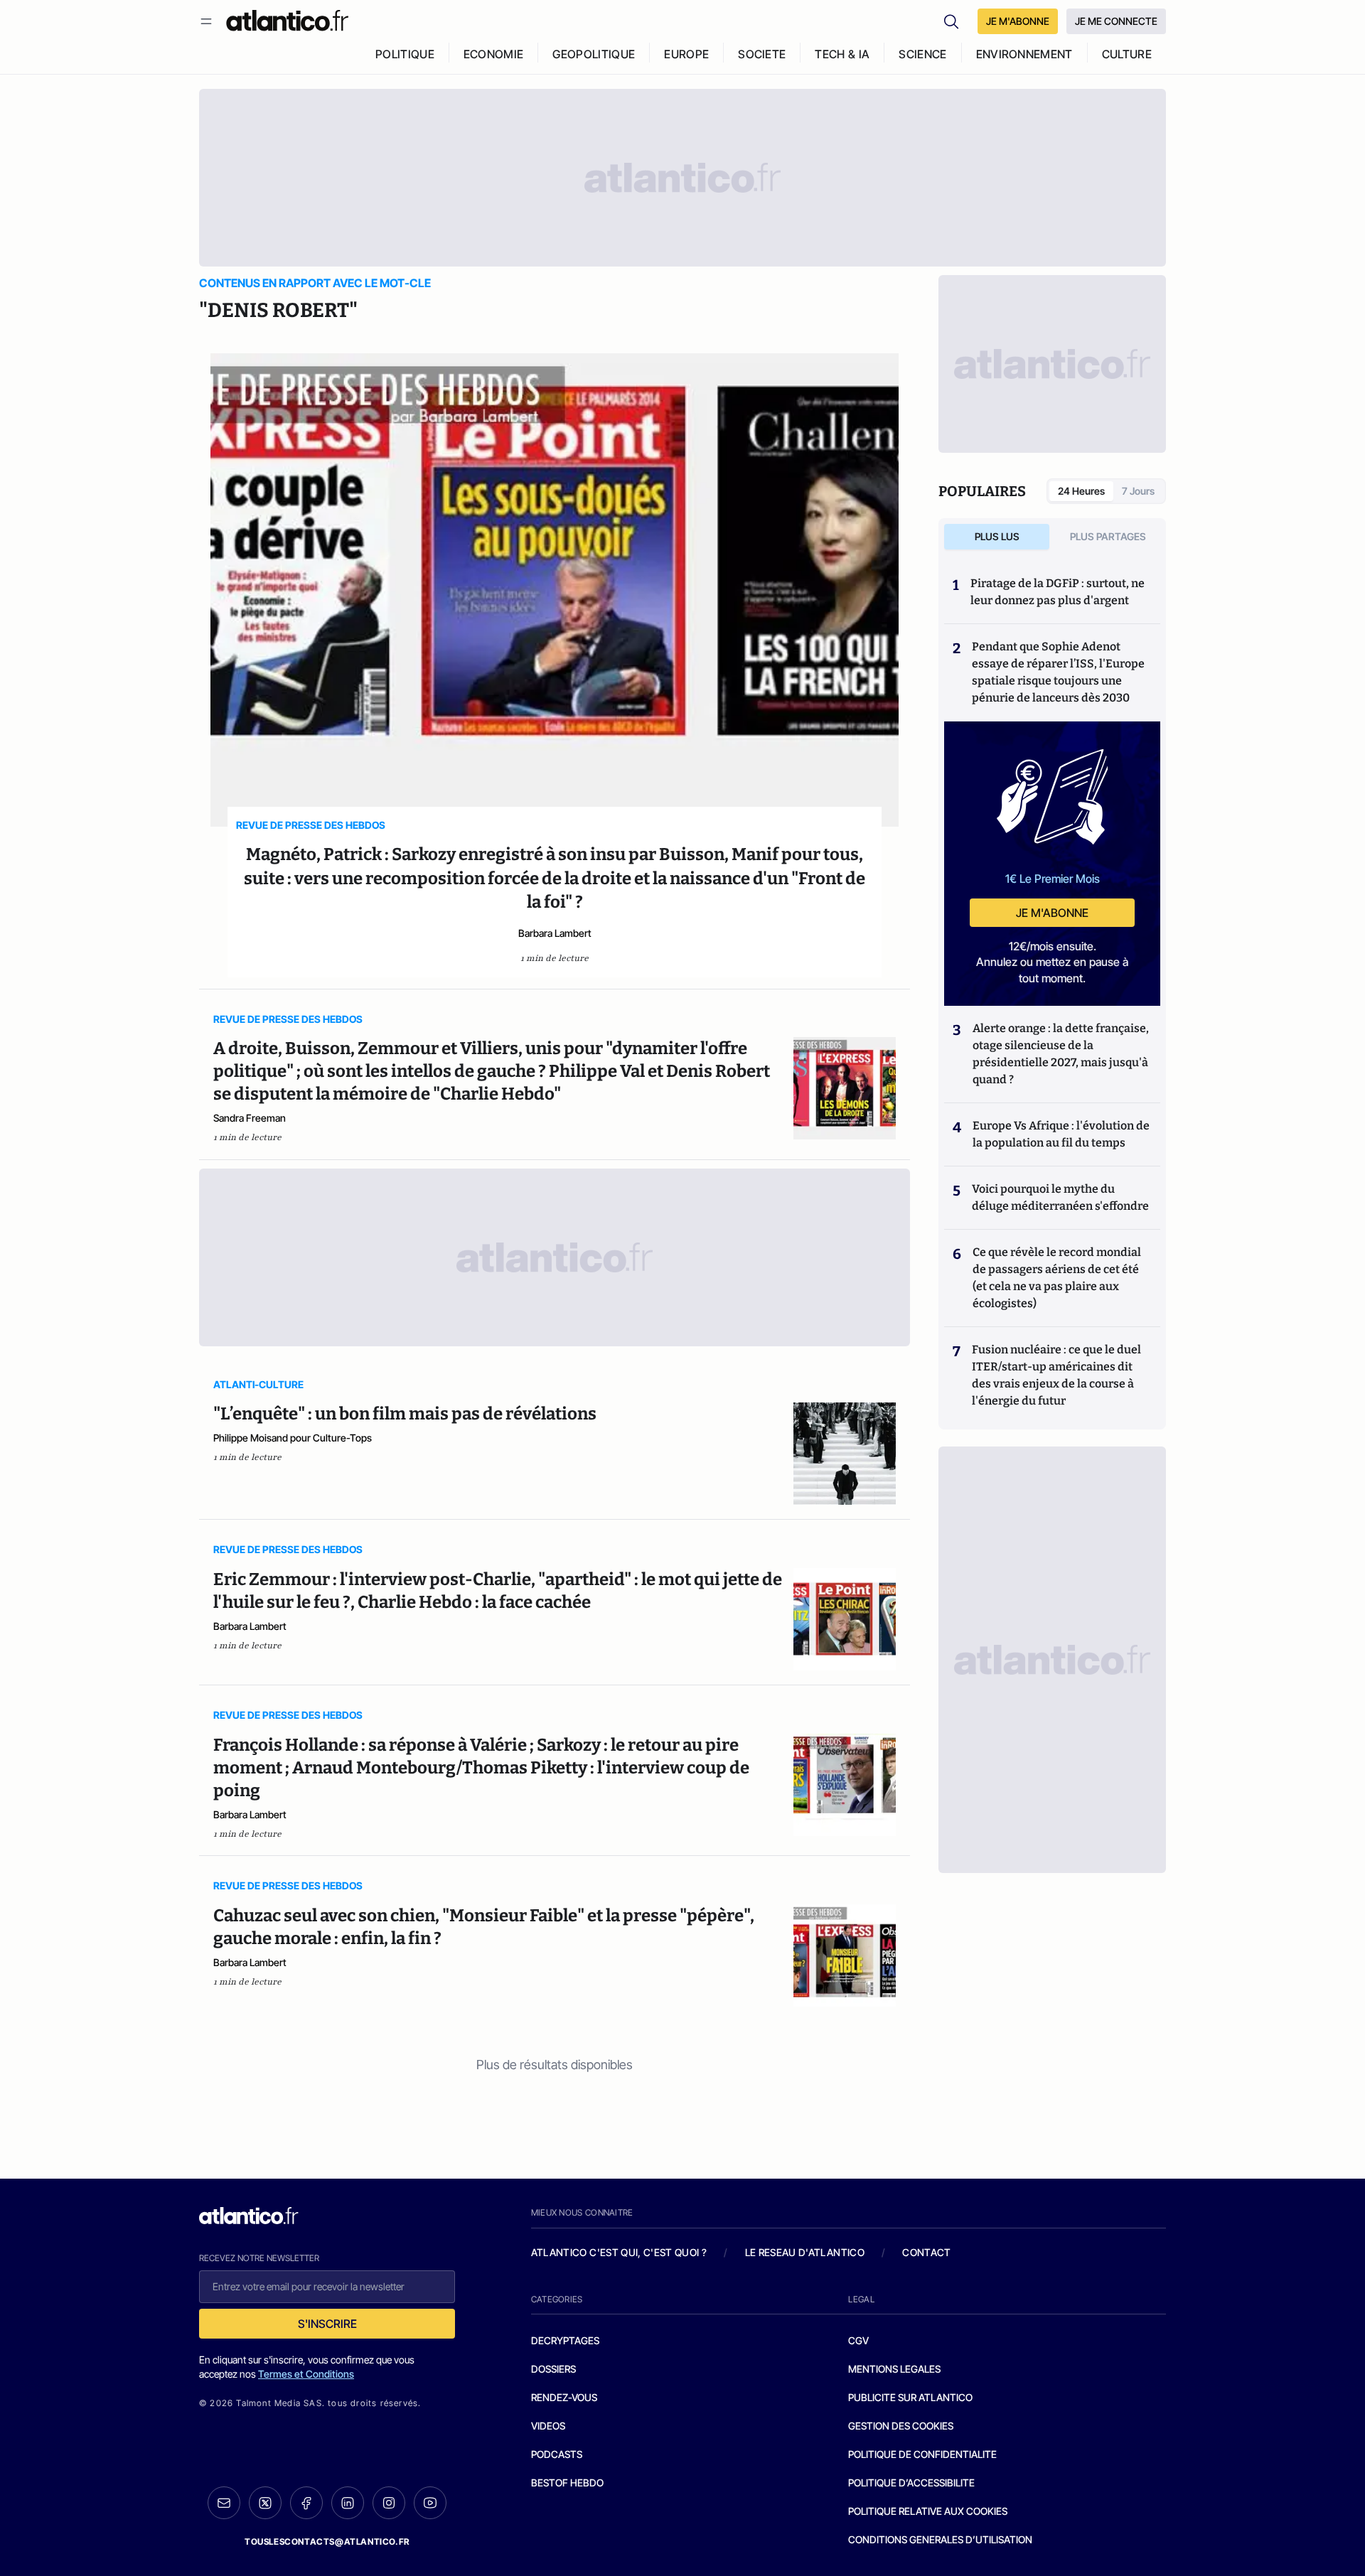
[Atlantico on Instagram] (389, 2503)
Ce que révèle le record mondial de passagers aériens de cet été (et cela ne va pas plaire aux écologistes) (1057, 1278)
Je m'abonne (1052, 913)
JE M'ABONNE (1018, 21)
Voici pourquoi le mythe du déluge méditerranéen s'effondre (1061, 1197)
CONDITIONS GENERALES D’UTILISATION (940, 2539)
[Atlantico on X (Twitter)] (265, 2503)
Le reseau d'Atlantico (805, 2252)
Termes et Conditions (306, 2374)
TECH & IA (842, 54)
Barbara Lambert (555, 933)
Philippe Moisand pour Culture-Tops (293, 1438)
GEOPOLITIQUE (594, 54)
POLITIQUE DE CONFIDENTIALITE (922, 2454)
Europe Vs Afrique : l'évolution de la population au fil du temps (1061, 1134)
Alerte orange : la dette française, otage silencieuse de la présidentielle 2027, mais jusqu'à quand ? (1061, 1054)
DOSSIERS (553, 2369)
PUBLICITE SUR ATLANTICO (910, 2397)
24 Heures (1081, 491)
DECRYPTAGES (565, 2340)
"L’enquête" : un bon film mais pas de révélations (405, 1414)
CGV (858, 2340)
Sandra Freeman (250, 1118)
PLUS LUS (997, 536)
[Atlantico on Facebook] (306, 2503)
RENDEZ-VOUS (564, 2397)
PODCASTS (557, 2454)
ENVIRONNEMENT (1024, 54)
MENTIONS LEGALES (894, 2369)
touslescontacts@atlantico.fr (327, 2542)
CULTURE (1127, 54)
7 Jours (1138, 491)
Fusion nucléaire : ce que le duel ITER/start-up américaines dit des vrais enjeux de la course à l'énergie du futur (1056, 1375)
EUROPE (686, 54)
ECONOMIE (494, 54)
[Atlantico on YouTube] (430, 2503)
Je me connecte (1116, 21)
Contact (926, 2252)
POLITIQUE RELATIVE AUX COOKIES (928, 2511)
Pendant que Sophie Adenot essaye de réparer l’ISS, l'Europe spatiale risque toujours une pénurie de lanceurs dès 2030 (1058, 672)
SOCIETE (762, 54)
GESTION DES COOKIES (901, 2426)
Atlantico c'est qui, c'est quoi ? (619, 2252)
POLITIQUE (405, 54)
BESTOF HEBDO (567, 2483)
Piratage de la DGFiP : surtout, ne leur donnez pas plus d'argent (1058, 592)
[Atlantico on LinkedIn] (348, 2503)
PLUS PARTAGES (1108, 536)
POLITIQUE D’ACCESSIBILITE (911, 2483)
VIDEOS (548, 2426)
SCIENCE (922, 54)
